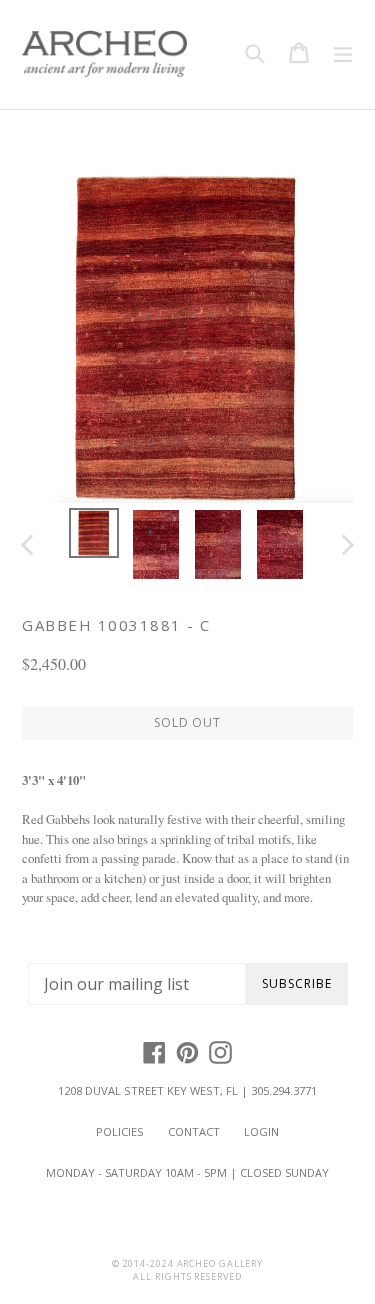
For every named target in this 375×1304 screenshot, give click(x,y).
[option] (94, 533)
